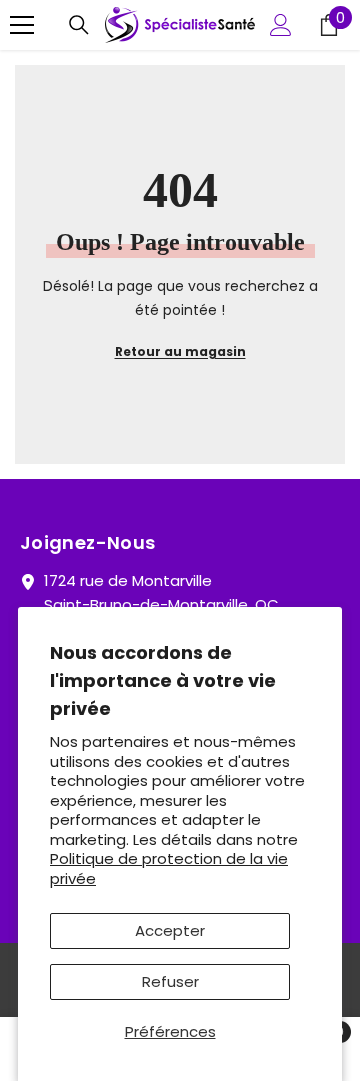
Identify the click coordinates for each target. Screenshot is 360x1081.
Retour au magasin (180, 351)
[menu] (22, 25)
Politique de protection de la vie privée (169, 868)
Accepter (170, 930)
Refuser (170, 981)
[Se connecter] (281, 25)
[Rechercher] (79, 25)
